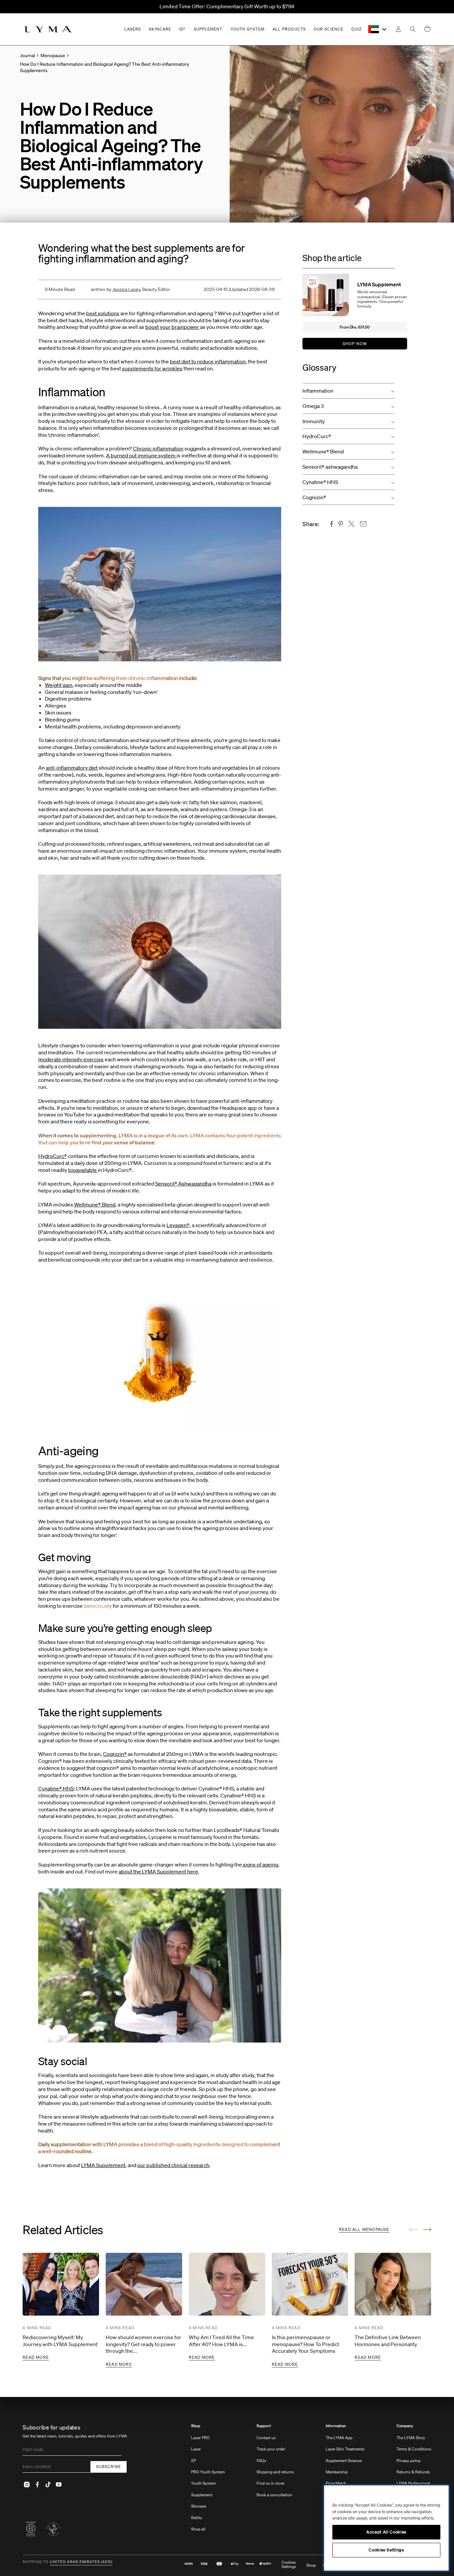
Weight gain (59, 685)
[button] (348, 391)
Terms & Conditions (414, 2449)
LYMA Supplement (103, 2165)
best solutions (103, 313)
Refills (197, 2518)
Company (405, 2426)
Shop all (198, 2529)
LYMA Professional (413, 2483)
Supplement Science (344, 2461)
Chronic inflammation (158, 448)
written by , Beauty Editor (130, 289)
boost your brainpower (172, 327)
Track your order (271, 2449)
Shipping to (36, 2562)
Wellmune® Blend (95, 1204)
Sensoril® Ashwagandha (183, 1184)
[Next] (427, 2230)
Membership (337, 2472)
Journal (27, 55)
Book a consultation (274, 2495)
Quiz (356, 29)
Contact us (266, 2438)
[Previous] (414, 2230)
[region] (386, 2528)
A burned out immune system (141, 455)
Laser (196, 2449)
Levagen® (178, 1225)
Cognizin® (115, 1754)
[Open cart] (427, 29)
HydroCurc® (53, 1156)
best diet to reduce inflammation (208, 361)
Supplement (202, 2495)
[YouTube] (58, 2485)
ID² (194, 2461)
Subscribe (109, 2467)
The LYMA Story (411, 2438)
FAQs (261, 2461)
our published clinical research (173, 2165)
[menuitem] (208, 2481)
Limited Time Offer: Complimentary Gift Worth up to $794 (227, 6)
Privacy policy (409, 2461)
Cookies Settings (289, 2565)
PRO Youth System (208, 2472)
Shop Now (355, 344)
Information (336, 2426)
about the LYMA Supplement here (158, 1871)
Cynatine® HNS (56, 1788)
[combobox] (378, 29)
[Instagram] (27, 2485)
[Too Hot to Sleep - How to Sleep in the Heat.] (200, 327)
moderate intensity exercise (71, 1059)
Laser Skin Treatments (345, 2449)
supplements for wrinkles (152, 368)
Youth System (203, 2483)
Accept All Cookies (386, 2532)
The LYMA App (339, 2438)
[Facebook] (37, 2485)
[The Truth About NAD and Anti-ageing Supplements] (176, 455)
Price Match (336, 2483)
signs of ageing (260, 1864)
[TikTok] (48, 2485)
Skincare (199, 2506)
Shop (196, 2426)
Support (264, 2426)
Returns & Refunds (413, 2472)
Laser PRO (200, 2438)
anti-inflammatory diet (72, 768)
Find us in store (270, 2483)
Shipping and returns (275, 2472)
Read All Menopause (364, 2229)
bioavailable (83, 1170)
